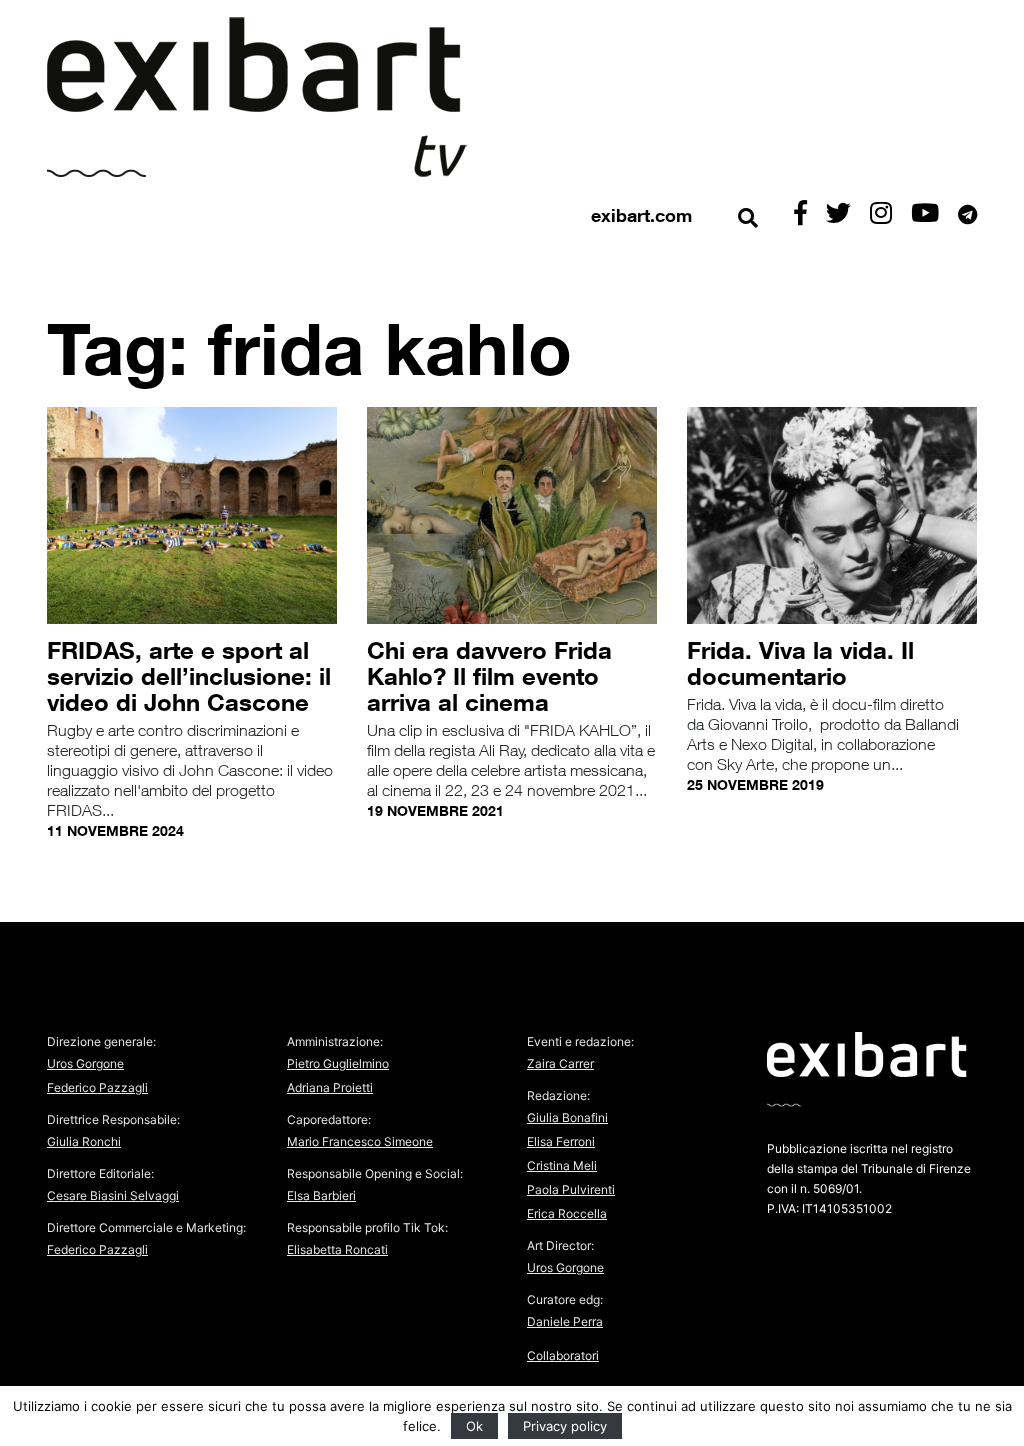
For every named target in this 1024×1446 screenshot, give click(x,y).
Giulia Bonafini (567, 1117)
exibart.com (641, 215)
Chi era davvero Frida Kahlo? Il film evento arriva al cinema (489, 675)
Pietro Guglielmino (338, 1063)
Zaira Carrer (560, 1063)
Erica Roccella (567, 1213)
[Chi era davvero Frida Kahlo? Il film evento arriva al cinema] (512, 518)
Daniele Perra (565, 1321)
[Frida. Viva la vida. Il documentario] (832, 518)
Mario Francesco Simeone (360, 1141)
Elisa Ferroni (561, 1141)
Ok (474, 1426)
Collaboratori (563, 1355)
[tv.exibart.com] (257, 97)
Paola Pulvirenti (571, 1189)
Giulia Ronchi (84, 1141)
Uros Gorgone (85, 1063)
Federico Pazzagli (97, 1087)
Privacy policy (565, 1426)
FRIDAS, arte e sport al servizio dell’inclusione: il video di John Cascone (189, 675)
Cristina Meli (562, 1165)
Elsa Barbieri (321, 1195)
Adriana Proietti (330, 1087)
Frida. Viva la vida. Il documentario (800, 662)
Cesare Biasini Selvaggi (113, 1195)
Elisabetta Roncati (337, 1249)
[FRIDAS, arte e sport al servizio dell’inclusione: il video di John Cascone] (192, 518)
